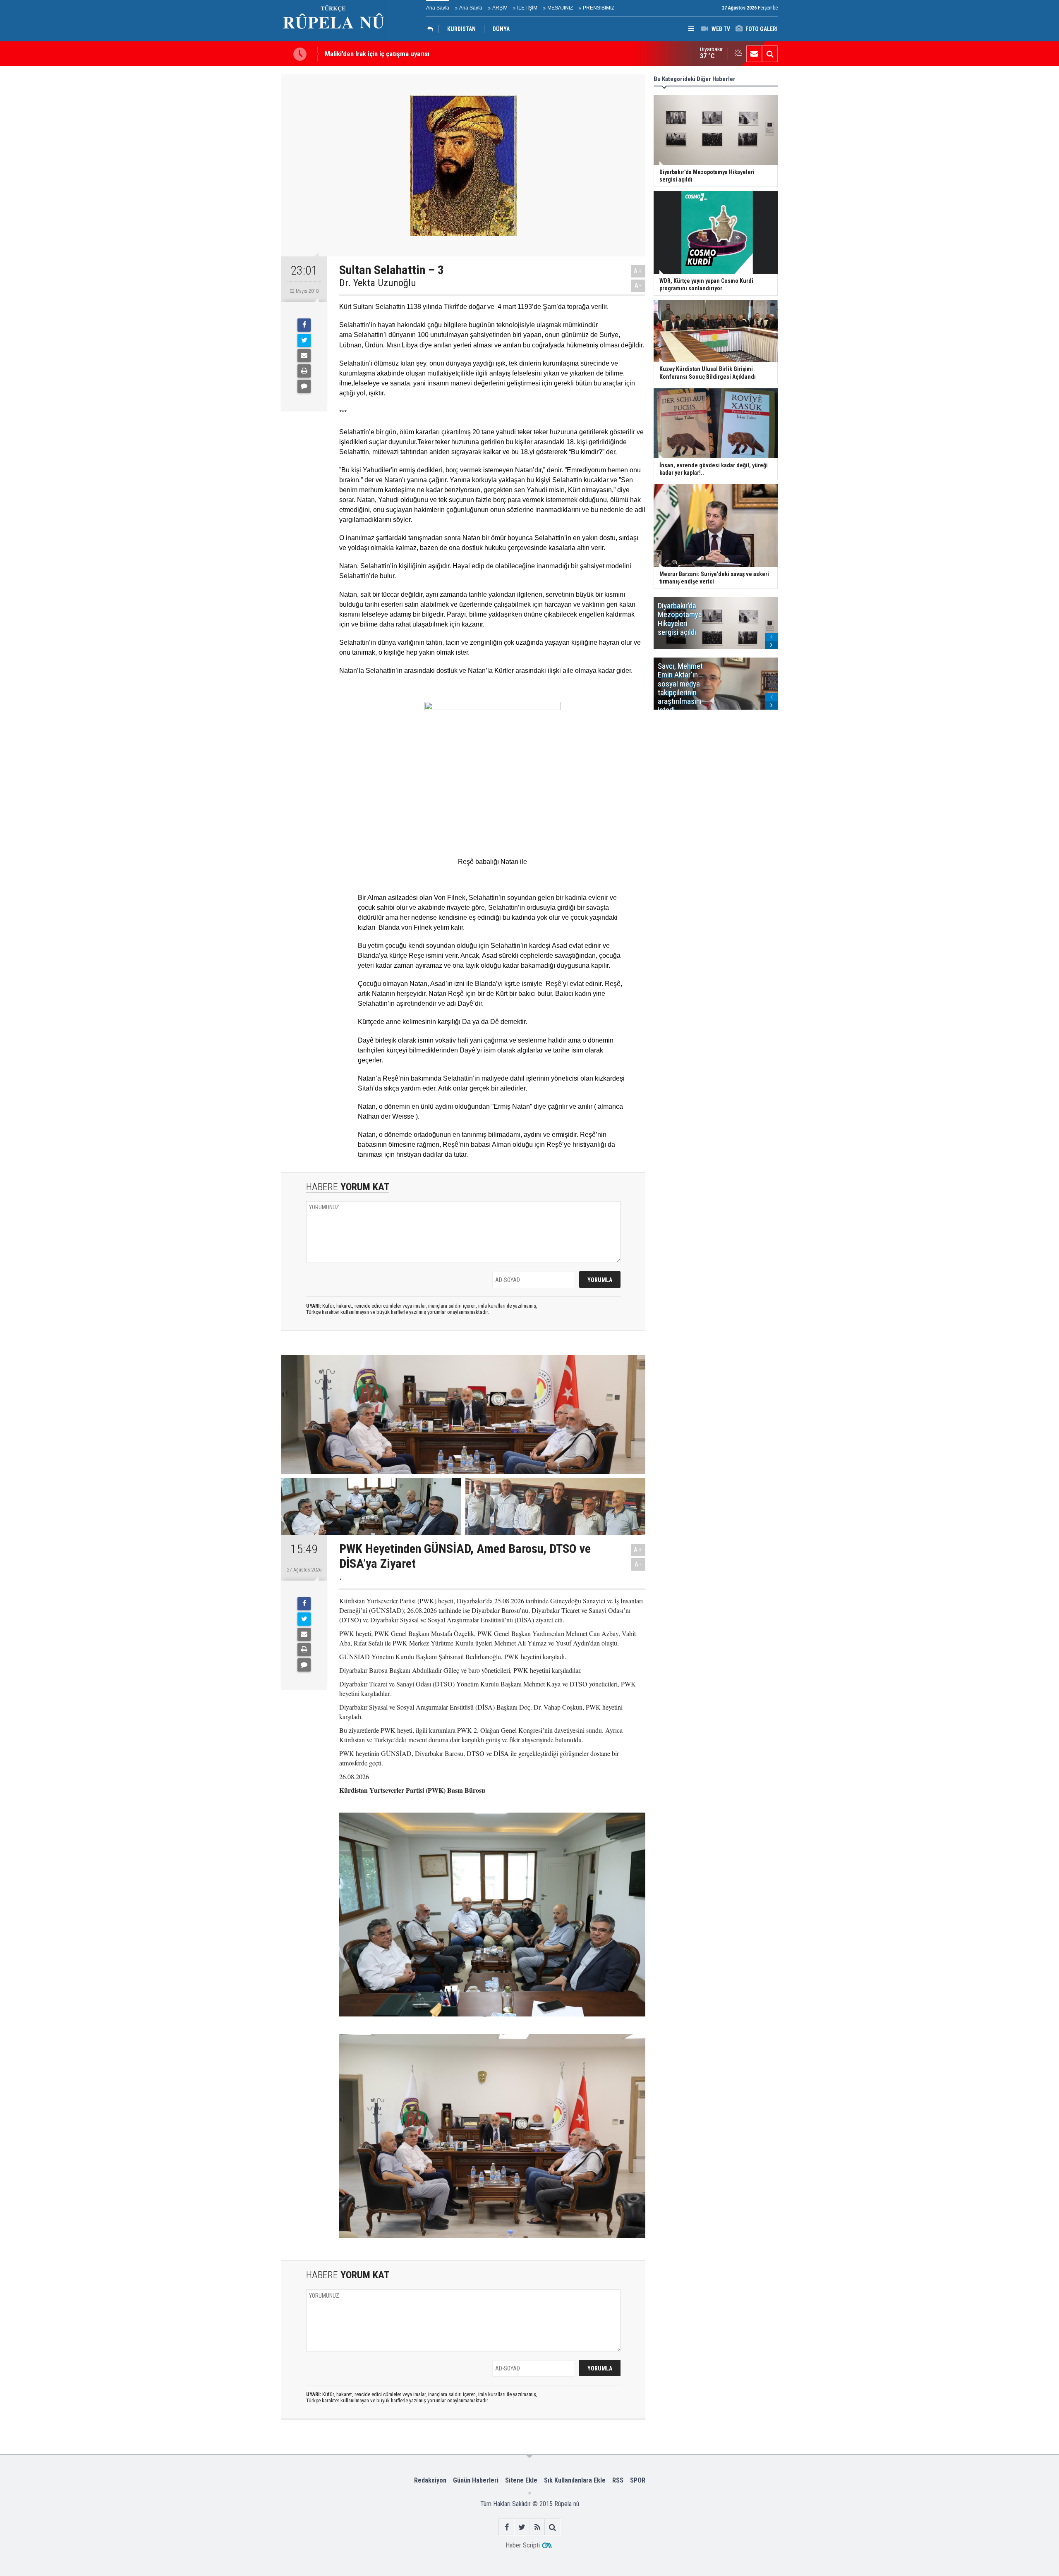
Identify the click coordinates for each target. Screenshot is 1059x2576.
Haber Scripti (523, 2545)
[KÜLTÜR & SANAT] (432, 29)
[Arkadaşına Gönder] (304, 356)
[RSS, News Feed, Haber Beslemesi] (537, 2527)
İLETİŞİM (527, 8)
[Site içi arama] (770, 54)
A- (638, 286)
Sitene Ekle (521, 2480)
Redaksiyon (430, 2480)
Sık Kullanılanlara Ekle (575, 2480)
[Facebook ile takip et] (507, 2527)
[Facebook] (304, 325)
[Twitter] (304, 340)
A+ (638, 271)
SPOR (638, 2480)
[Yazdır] (304, 371)
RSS (618, 2480)
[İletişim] (754, 54)
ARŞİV (500, 8)
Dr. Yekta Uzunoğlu (378, 283)
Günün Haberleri (476, 2480)
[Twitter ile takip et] (522, 2527)
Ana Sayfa (438, 8)
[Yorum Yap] (304, 386)
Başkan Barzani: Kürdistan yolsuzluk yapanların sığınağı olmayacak (419, 54)
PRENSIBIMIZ (599, 8)
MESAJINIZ (560, 8)
